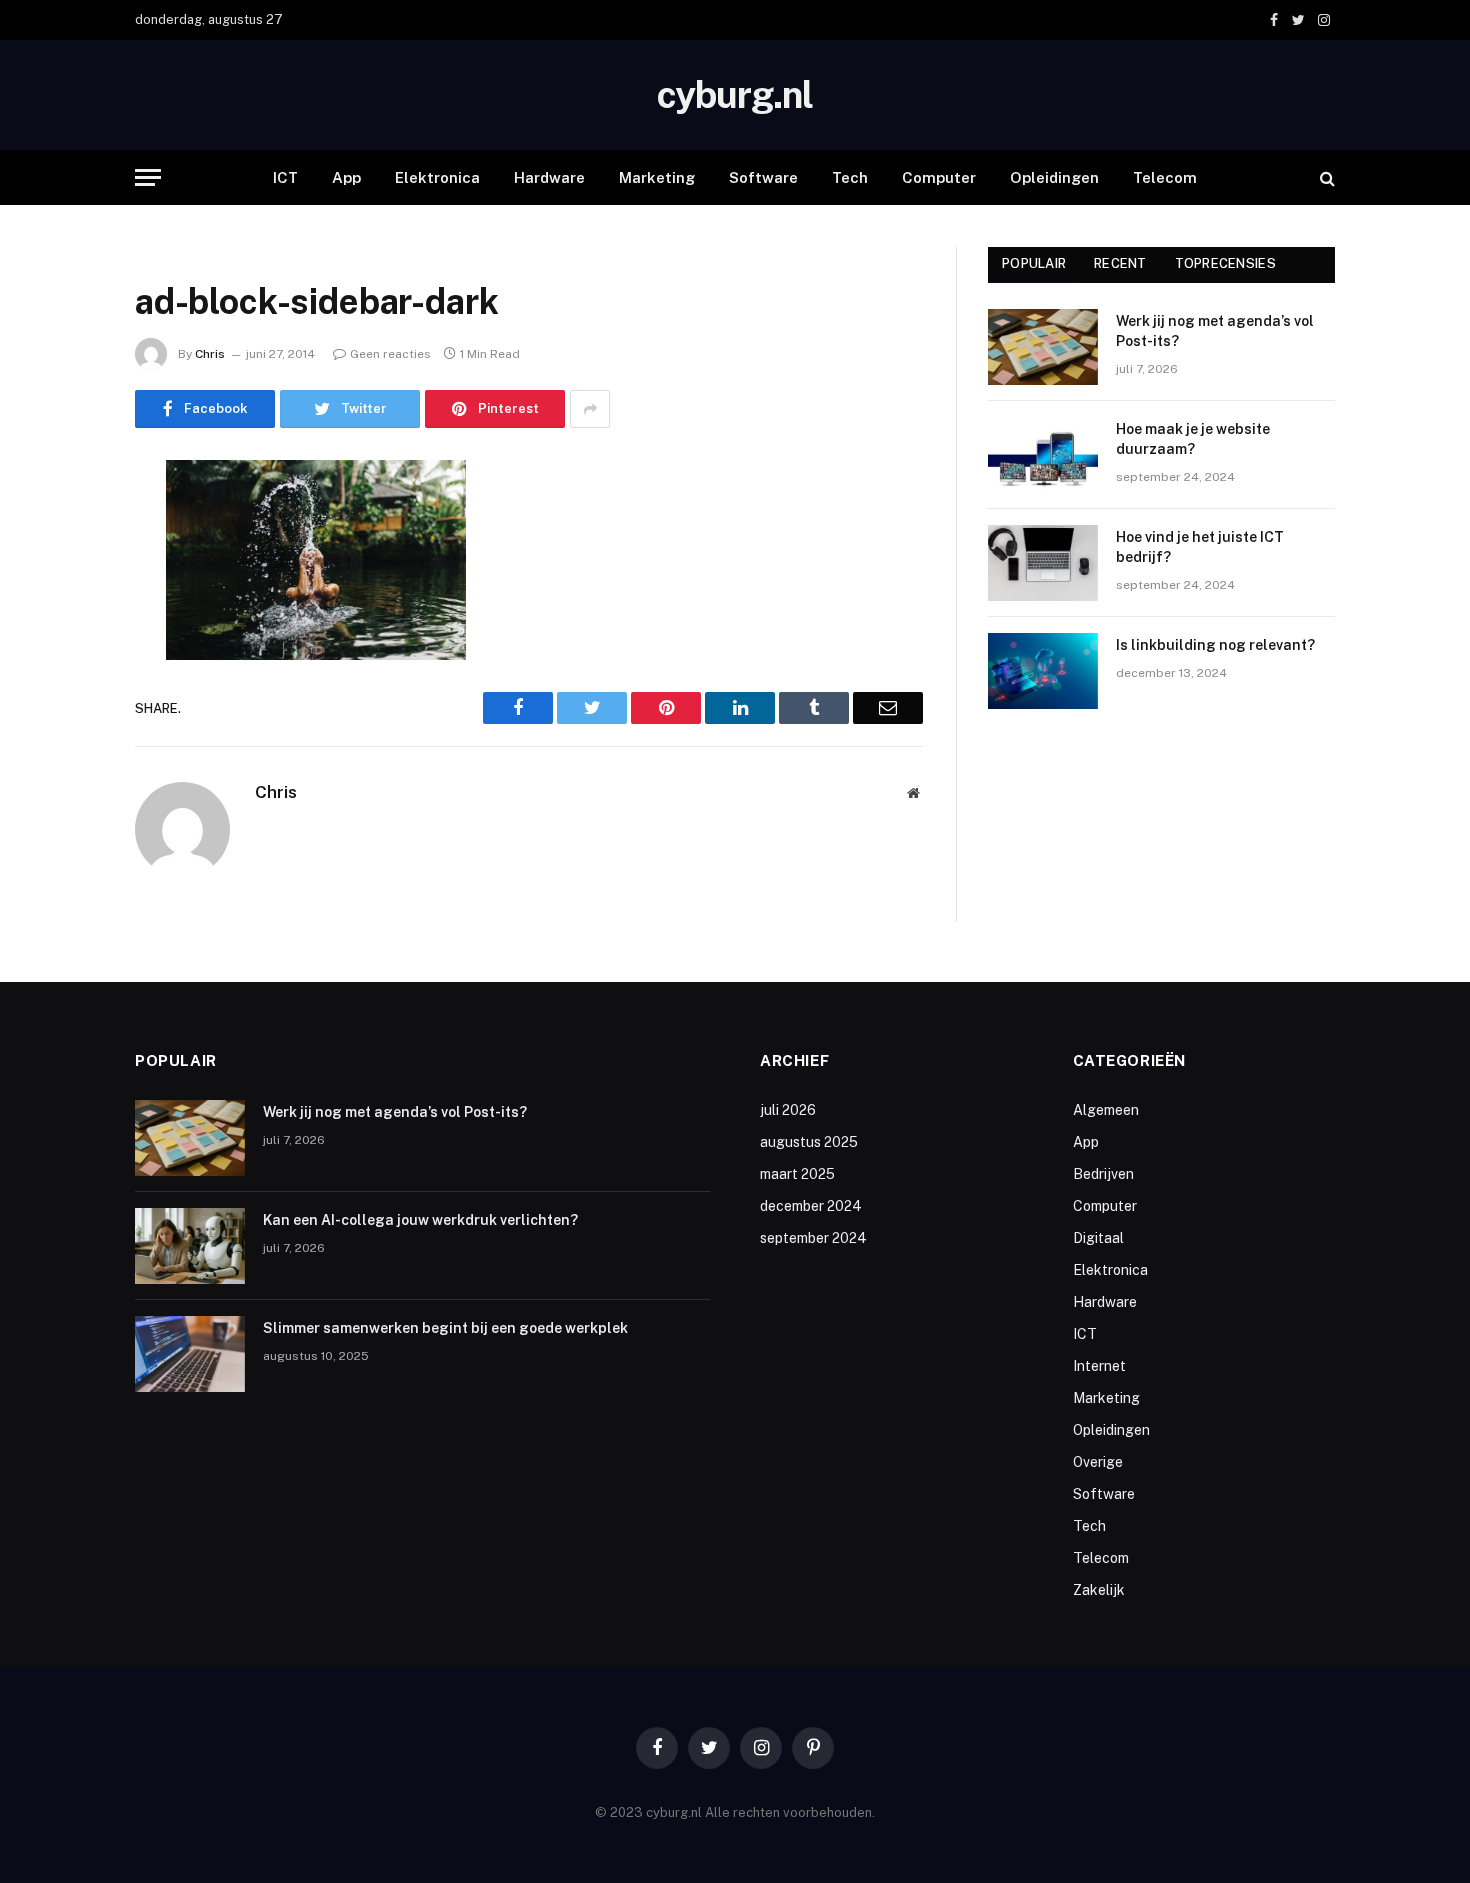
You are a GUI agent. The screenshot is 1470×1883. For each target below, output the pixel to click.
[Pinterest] (65, 680)
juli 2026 (788, 1110)
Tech (850, 177)
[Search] (1325, 177)
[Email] (65, 731)
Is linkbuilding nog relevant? (1215, 645)
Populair (1034, 263)
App (346, 177)
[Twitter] (65, 578)
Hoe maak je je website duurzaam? (1193, 439)
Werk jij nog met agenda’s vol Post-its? (1215, 331)
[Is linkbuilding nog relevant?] (1043, 671)
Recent (1120, 263)
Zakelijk (1099, 1590)
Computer (939, 177)
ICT (285, 177)
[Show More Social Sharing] (590, 409)
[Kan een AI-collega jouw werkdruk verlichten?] (190, 1246)
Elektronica (437, 177)
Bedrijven (1103, 1174)
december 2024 (811, 1206)
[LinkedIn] (65, 629)
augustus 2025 (809, 1142)
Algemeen (1106, 1110)
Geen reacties (390, 354)
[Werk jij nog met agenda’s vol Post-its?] (1043, 347)
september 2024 (813, 1238)
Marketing (657, 177)
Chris (210, 354)
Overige (1098, 1462)
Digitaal (1098, 1238)
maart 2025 (797, 1174)
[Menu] (148, 177)
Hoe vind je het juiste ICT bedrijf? (1200, 547)
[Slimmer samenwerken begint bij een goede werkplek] (190, 1354)
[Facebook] (65, 527)
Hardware (549, 177)
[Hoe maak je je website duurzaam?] (1043, 455)
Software (763, 177)
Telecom (1165, 177)
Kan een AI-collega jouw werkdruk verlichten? (420, 1220)
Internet (1099, 1366)
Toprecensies (1225, 263)
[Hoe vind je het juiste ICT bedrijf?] (1043, 563)
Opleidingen (1054, 177)
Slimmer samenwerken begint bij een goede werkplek (445, 1328)
